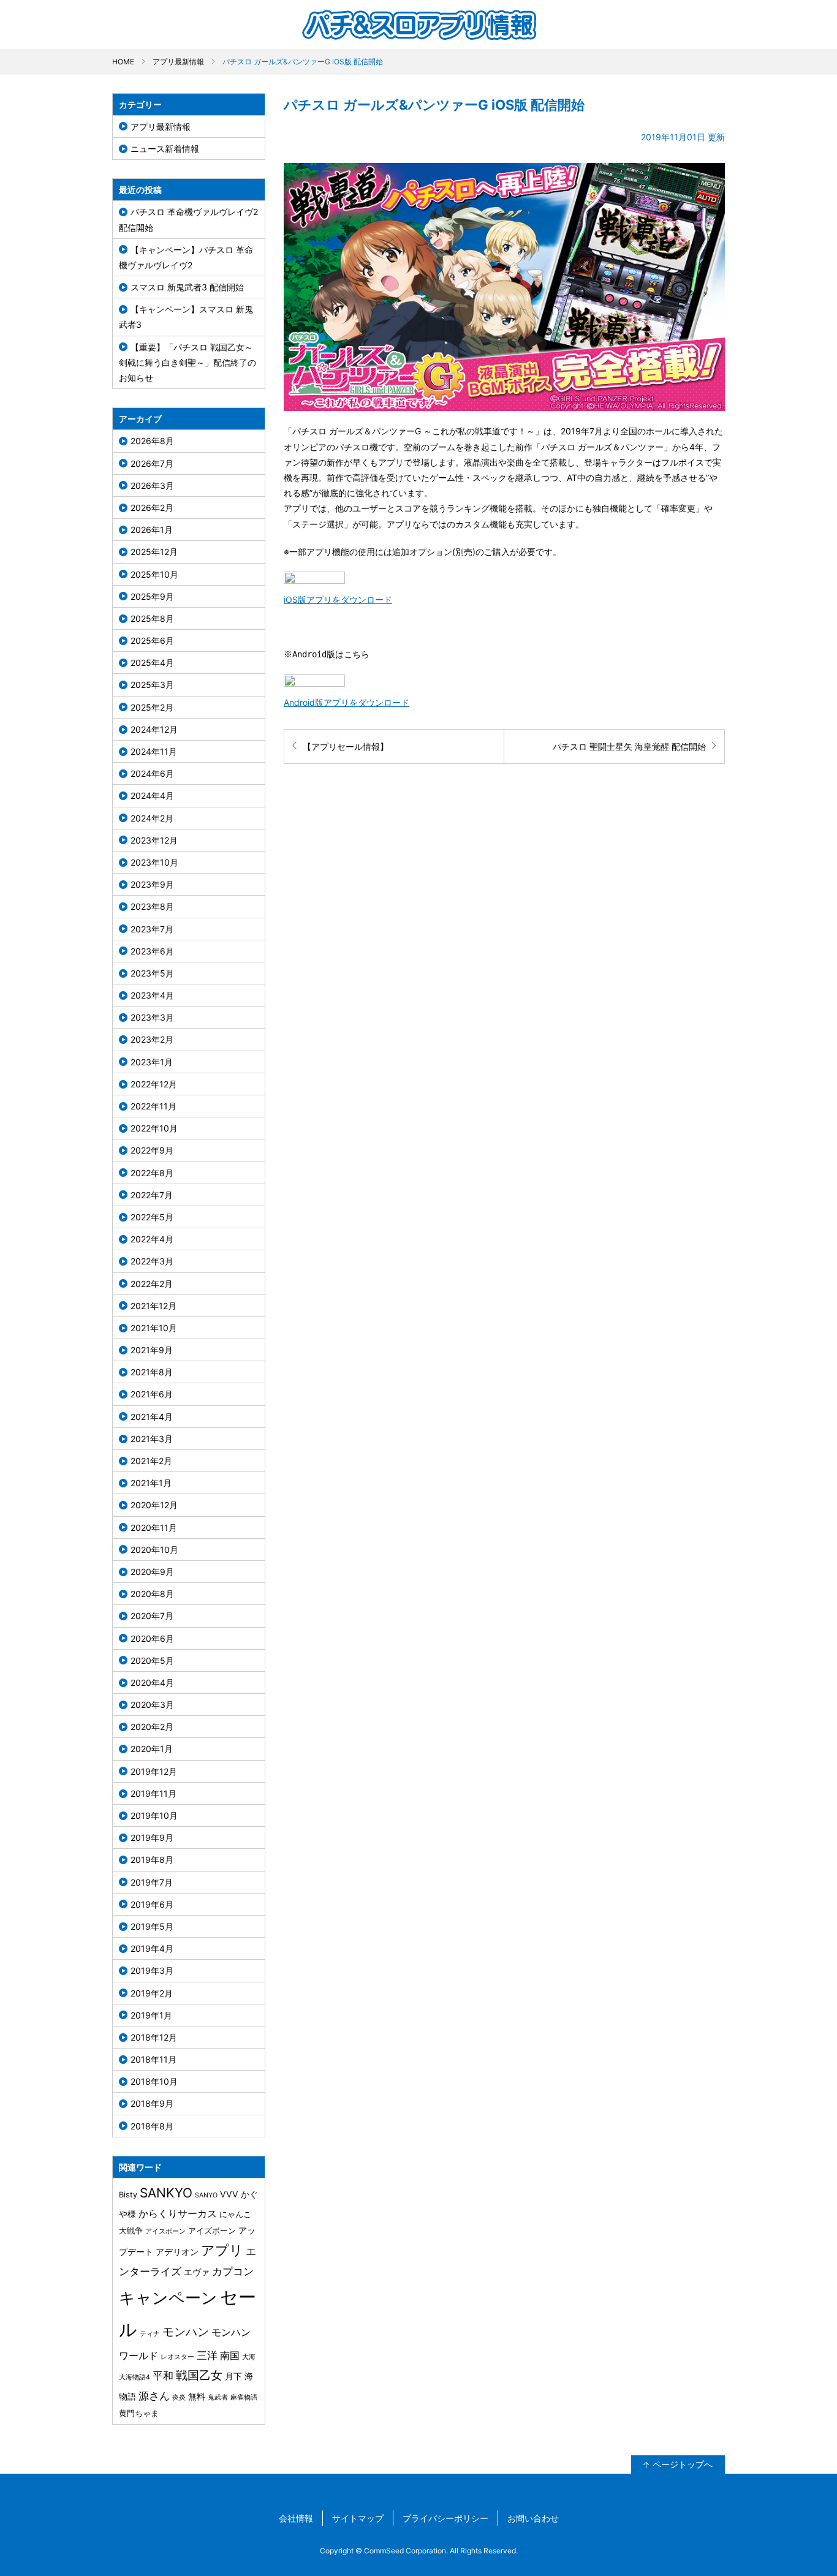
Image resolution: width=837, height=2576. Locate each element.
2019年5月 (152, 1926)
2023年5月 (152, 973)
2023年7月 (152, 929)
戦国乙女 (199, 2375)
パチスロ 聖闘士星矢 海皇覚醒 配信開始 (629, 746)
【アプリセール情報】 (346, 746)
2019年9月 (152, 1838)
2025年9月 (152, 596)
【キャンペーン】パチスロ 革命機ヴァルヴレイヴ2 (186, 257)
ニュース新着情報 (165, 149)
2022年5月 (152, 1217)
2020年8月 (152, 1594)
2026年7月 (152, 463)
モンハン (186, 2332)
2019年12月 (154, 1771)
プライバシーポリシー (445, 2518)
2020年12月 (154, 1505)
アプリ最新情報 (178, 62)
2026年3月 (152, 485)
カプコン (233, 2271)
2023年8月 (152, 906)
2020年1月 (152, 1749)
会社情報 (296, 2518)
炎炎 (179, 2397)
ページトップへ (683, 2464)
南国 (230, 2355)
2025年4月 (152, 663)
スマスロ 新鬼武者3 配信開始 (187, 287)
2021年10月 (154, 1328)
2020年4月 (152, 1683)
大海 (249, 2357)
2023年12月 (154, 840)
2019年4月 (152, 1948)
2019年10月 (154, 1815)
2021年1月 (151, 1483)
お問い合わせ (533, 2518)
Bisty (128, 2195)
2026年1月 (152, 530)
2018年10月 (154, 2081)
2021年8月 (152, 1372)
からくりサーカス (178, 2213)
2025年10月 (154, 574)
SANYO (206, 2195)
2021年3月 (152, 1439)
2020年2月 (152, 1727)
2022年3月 (152, 1261)
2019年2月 (152, 1993)
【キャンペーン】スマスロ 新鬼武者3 (186, 317)
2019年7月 (152, 1882)
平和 (163, 2375)
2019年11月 (153, 1793)
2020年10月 (154, 1550)
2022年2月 (152, 1284)
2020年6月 (152, 1638)
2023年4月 (152, 995)
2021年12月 (153, 1306)
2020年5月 (152, 1660)
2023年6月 (152, 951)
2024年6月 (152, 773)
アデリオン (177, 2252)
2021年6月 (152, 1394)
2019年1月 (151, 2015)
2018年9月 (152, 2103)
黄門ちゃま (139, 2413)
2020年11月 (154, 1528)
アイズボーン (212, 2231)
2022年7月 (152, 1195)
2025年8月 (152, 618)
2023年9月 (152, 884)
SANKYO (166, 2193)
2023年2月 (152, 1039)
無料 (197, 2396)
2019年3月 (152, 1970)
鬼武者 (218, 2397)
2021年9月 (152, 1350)
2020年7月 (152, 1616)
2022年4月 (152, 1239)
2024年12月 (154, 729)
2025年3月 (152, 685)
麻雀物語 (244, 2397)
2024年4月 (152, 795)
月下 (233, 2376)
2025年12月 (154, 552)
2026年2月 (152, 508)
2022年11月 (153, 1106)
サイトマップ (358, 2518)
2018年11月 (153, 2059)
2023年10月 (154, 862)
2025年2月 (152, 707)
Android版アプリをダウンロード (347, 702)
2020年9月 (152, 1572)
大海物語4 (134, 2377)
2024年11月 (154, 751)
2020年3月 (152, 1705)
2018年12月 (154, 2037)
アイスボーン (165, 2231)
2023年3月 (152, 1017)
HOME (123, 62)
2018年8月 (152, 2126)
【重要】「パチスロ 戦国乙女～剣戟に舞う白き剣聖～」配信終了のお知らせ (187, 362)
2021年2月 (151, 1461)
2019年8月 (152, 1860)
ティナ (150, 2334)
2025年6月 (152, 640)
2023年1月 (152, 1062)
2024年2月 (152, 818)
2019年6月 (152, 1904)
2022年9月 (152, 1150)
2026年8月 (152, 441)
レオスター (177, 2357)
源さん (154, 2396)
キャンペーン (168, 2298)
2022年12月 (154, 1084)
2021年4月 (152, 1417)
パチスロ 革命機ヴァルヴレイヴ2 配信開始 (188, 219)
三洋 (207, 2355)
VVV (229, 2194)
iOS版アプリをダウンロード (338, 599)
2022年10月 (154, 1128)
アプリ (222, 2250)
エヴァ (197, 2272)
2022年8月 (152, 1173)
